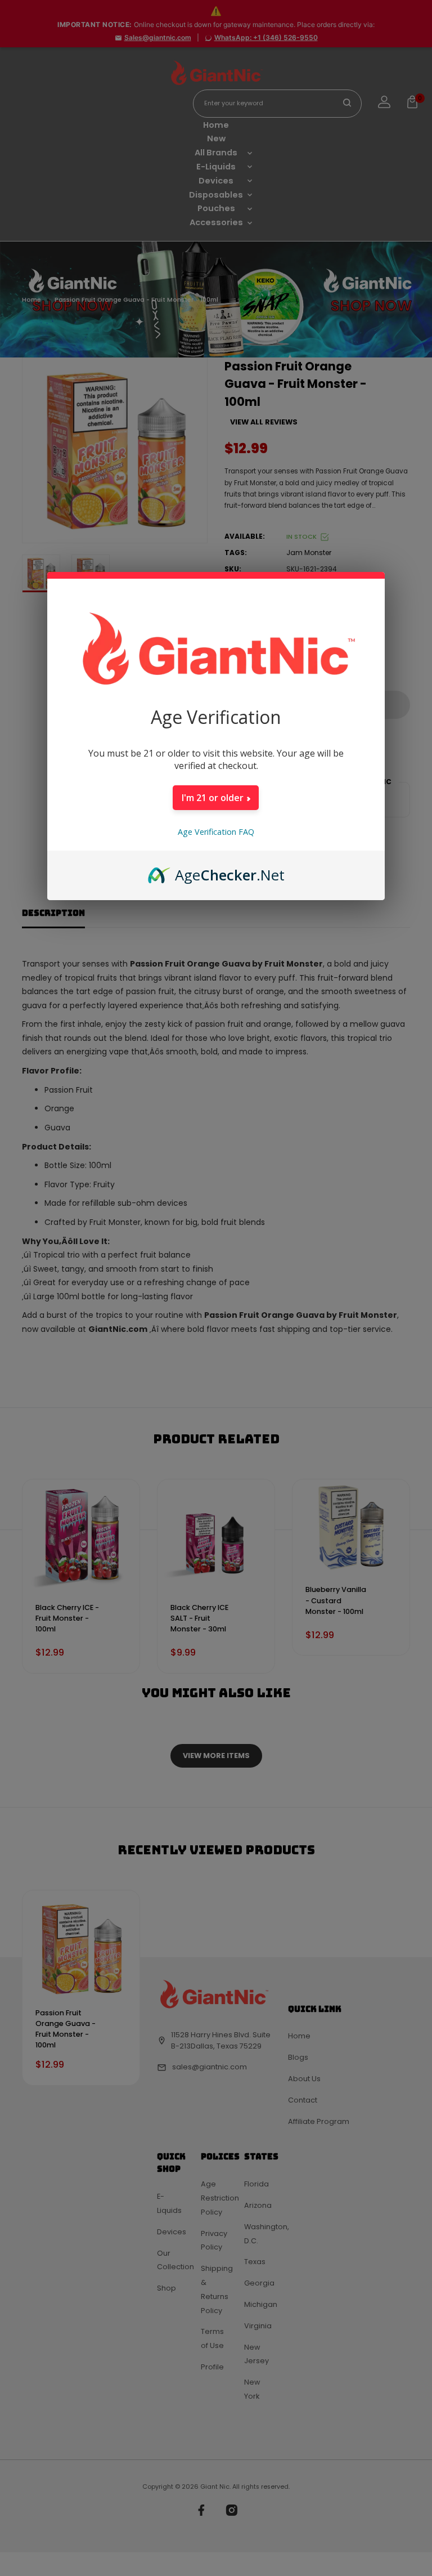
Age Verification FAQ (216, 832)
